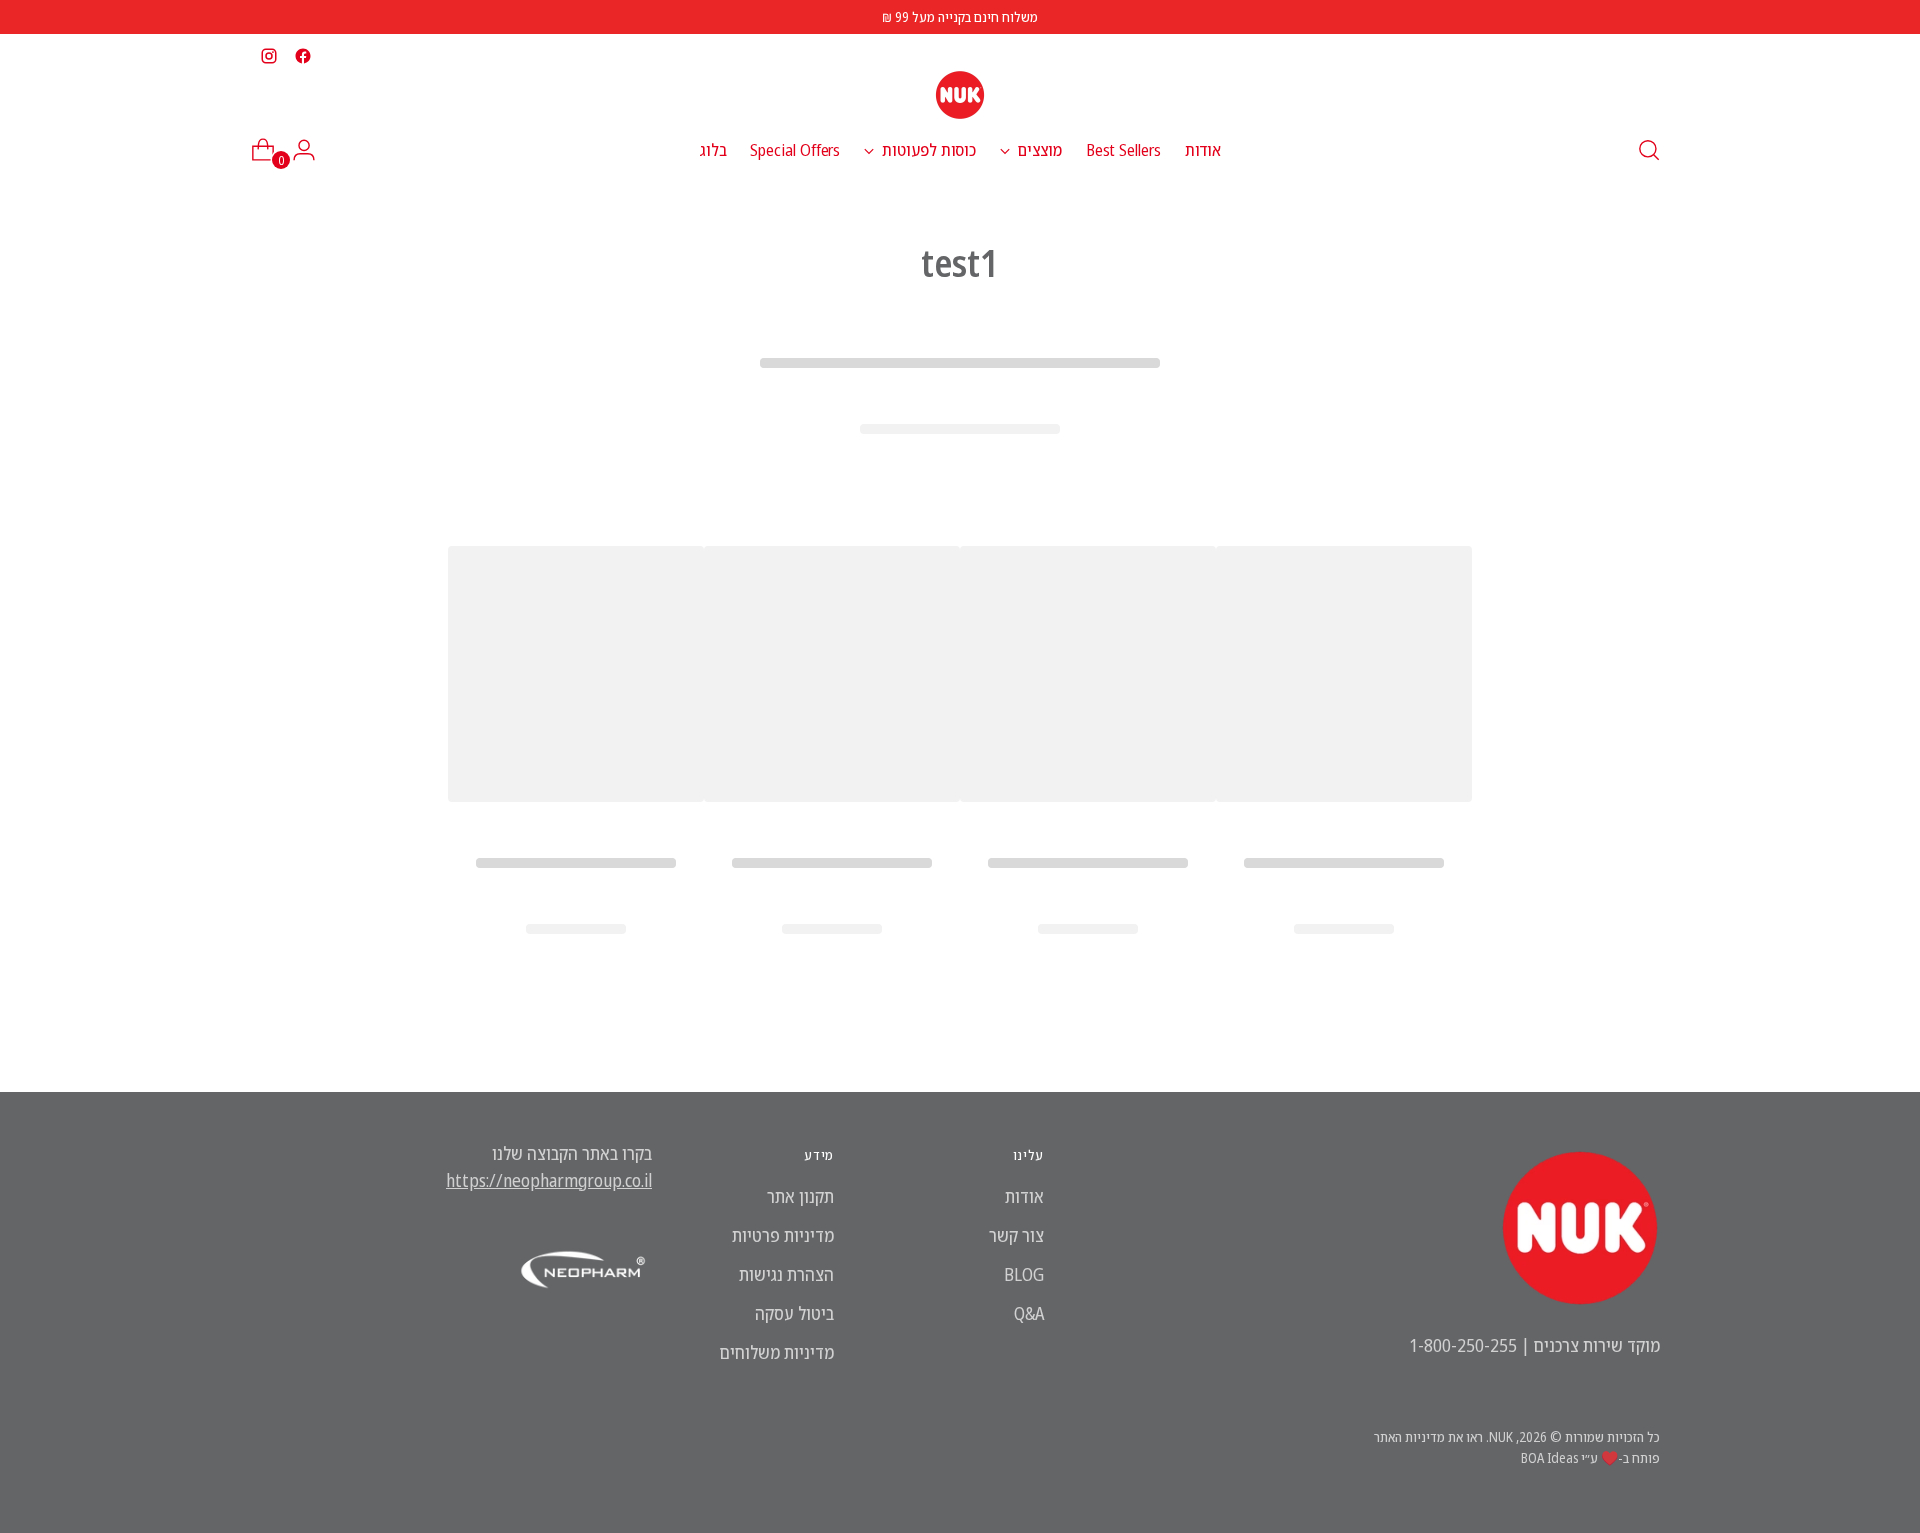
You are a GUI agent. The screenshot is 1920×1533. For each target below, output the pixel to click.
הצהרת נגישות (786, 1274)
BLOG (1024, 1274)
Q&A (1029, 1313)
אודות (1024, 1196)
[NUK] (960, 95)
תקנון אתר (800, 1196)
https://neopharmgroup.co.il (549, 1180)
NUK (1501, 1436)
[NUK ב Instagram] (269, 56)
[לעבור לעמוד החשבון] (312, 150)
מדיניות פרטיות (783, 1235)
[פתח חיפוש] (1649, 150)
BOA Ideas (1549, 1457)
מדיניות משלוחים (777, 1352)
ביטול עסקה (794, 1313)
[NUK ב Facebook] (303, 56)
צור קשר (1016, 1235)
